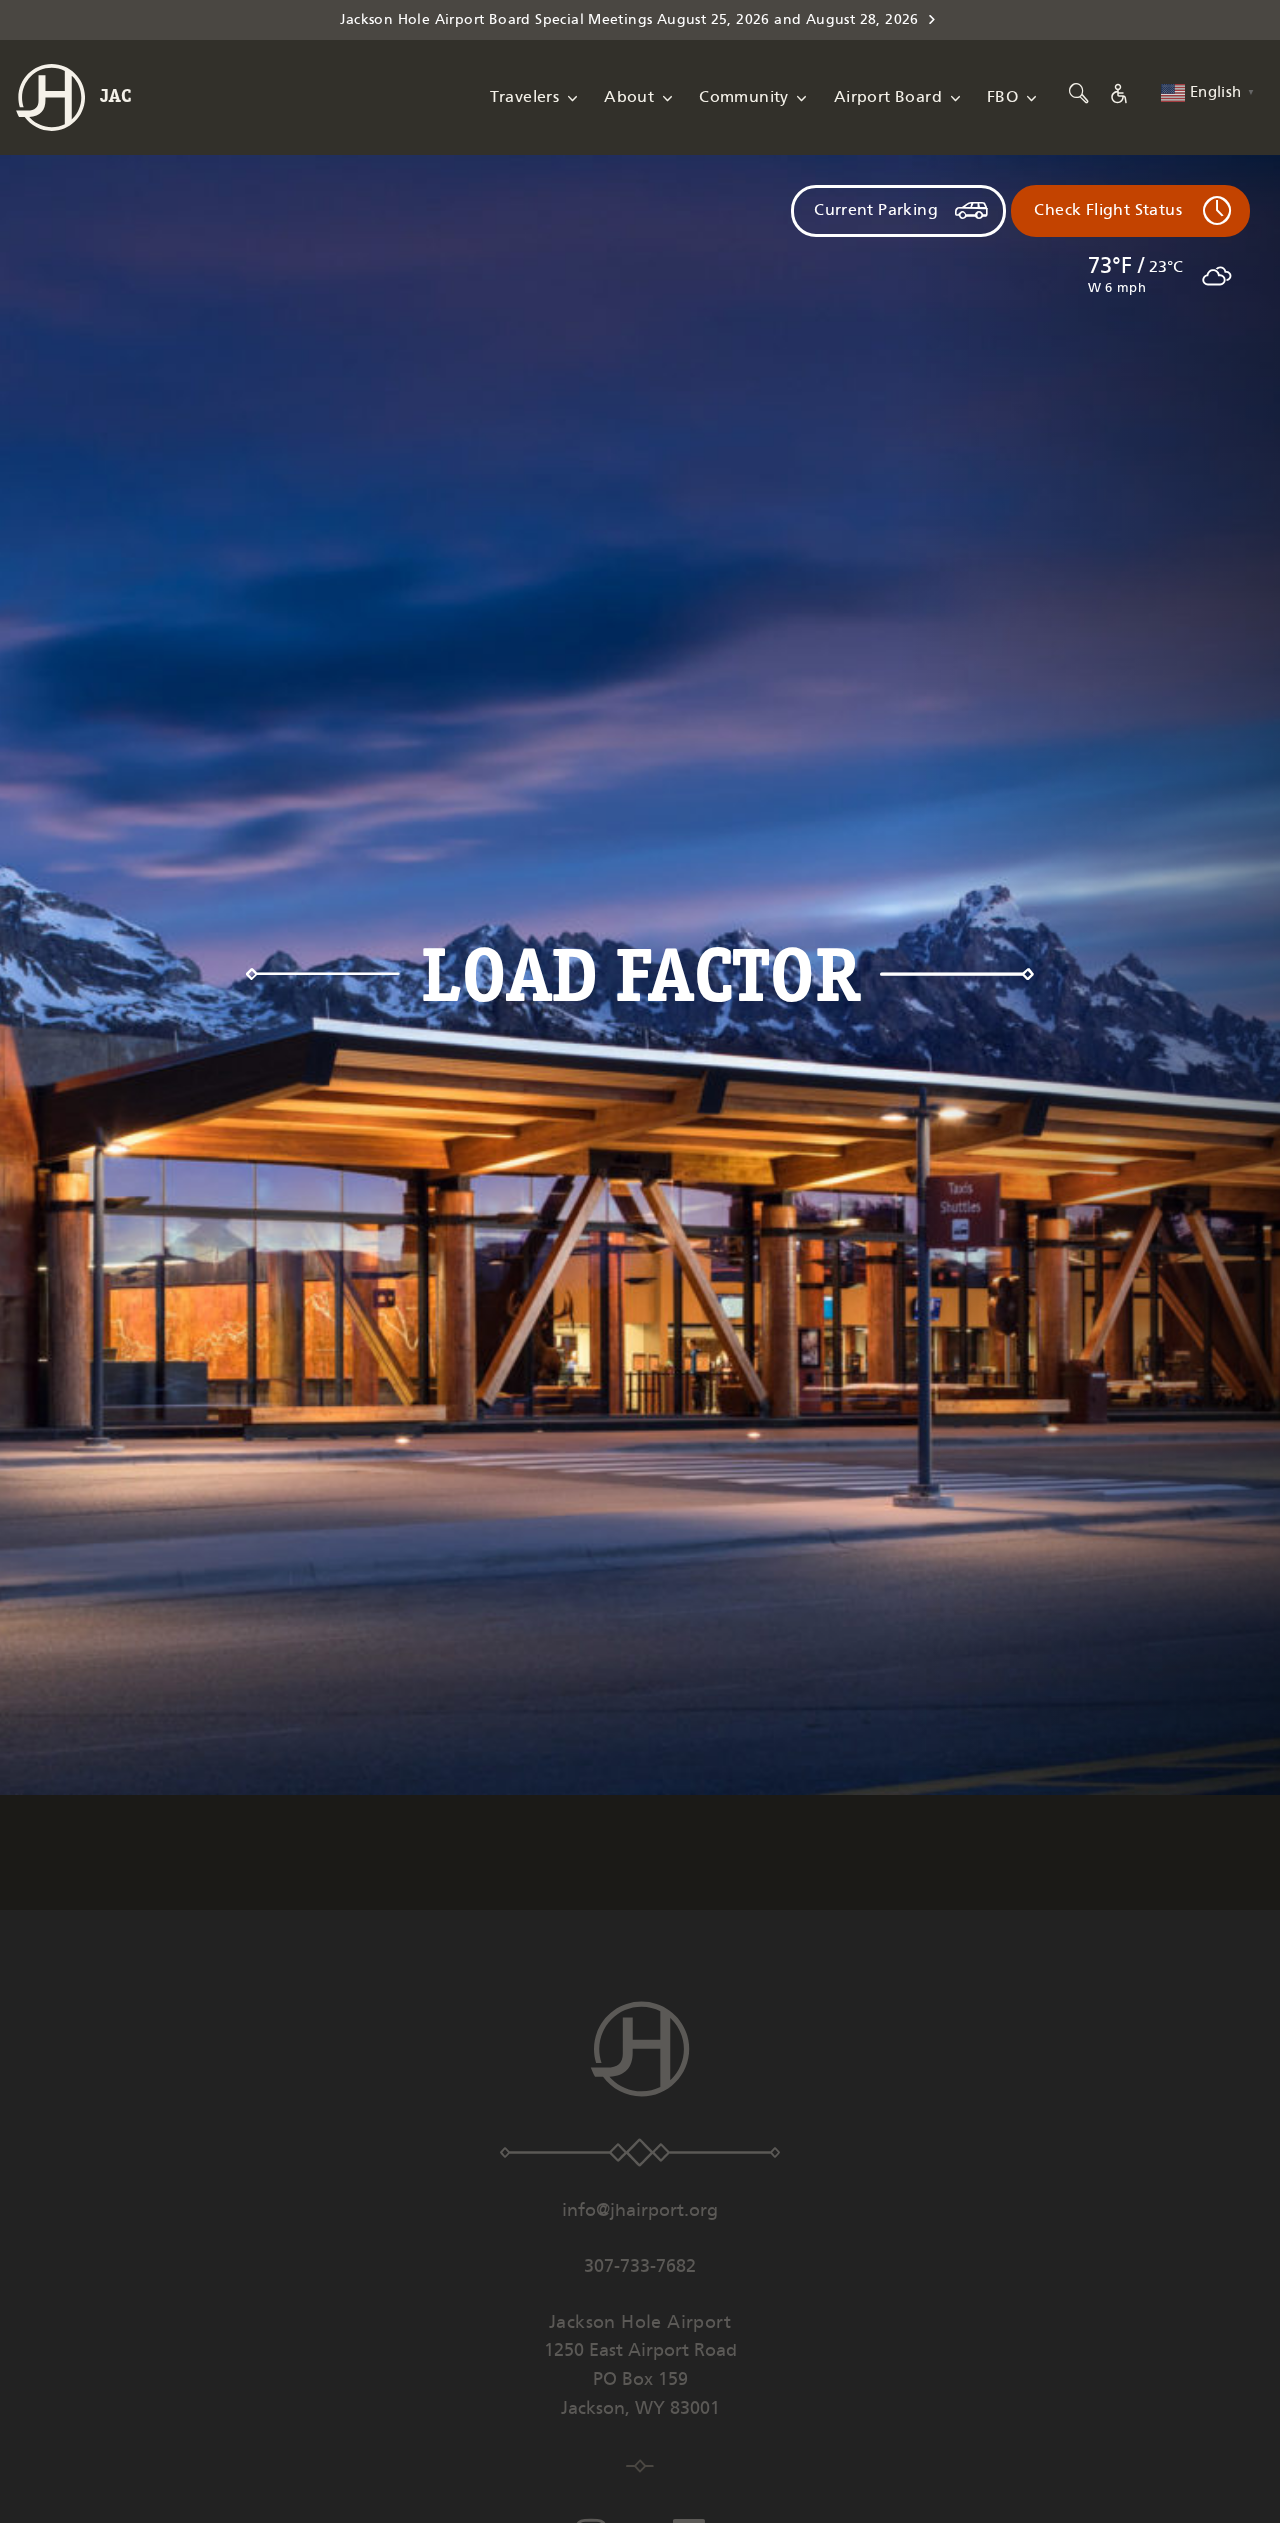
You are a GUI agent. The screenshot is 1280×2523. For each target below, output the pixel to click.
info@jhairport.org (640, 2211)
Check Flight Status (1108, 210)
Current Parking (876, 210)
